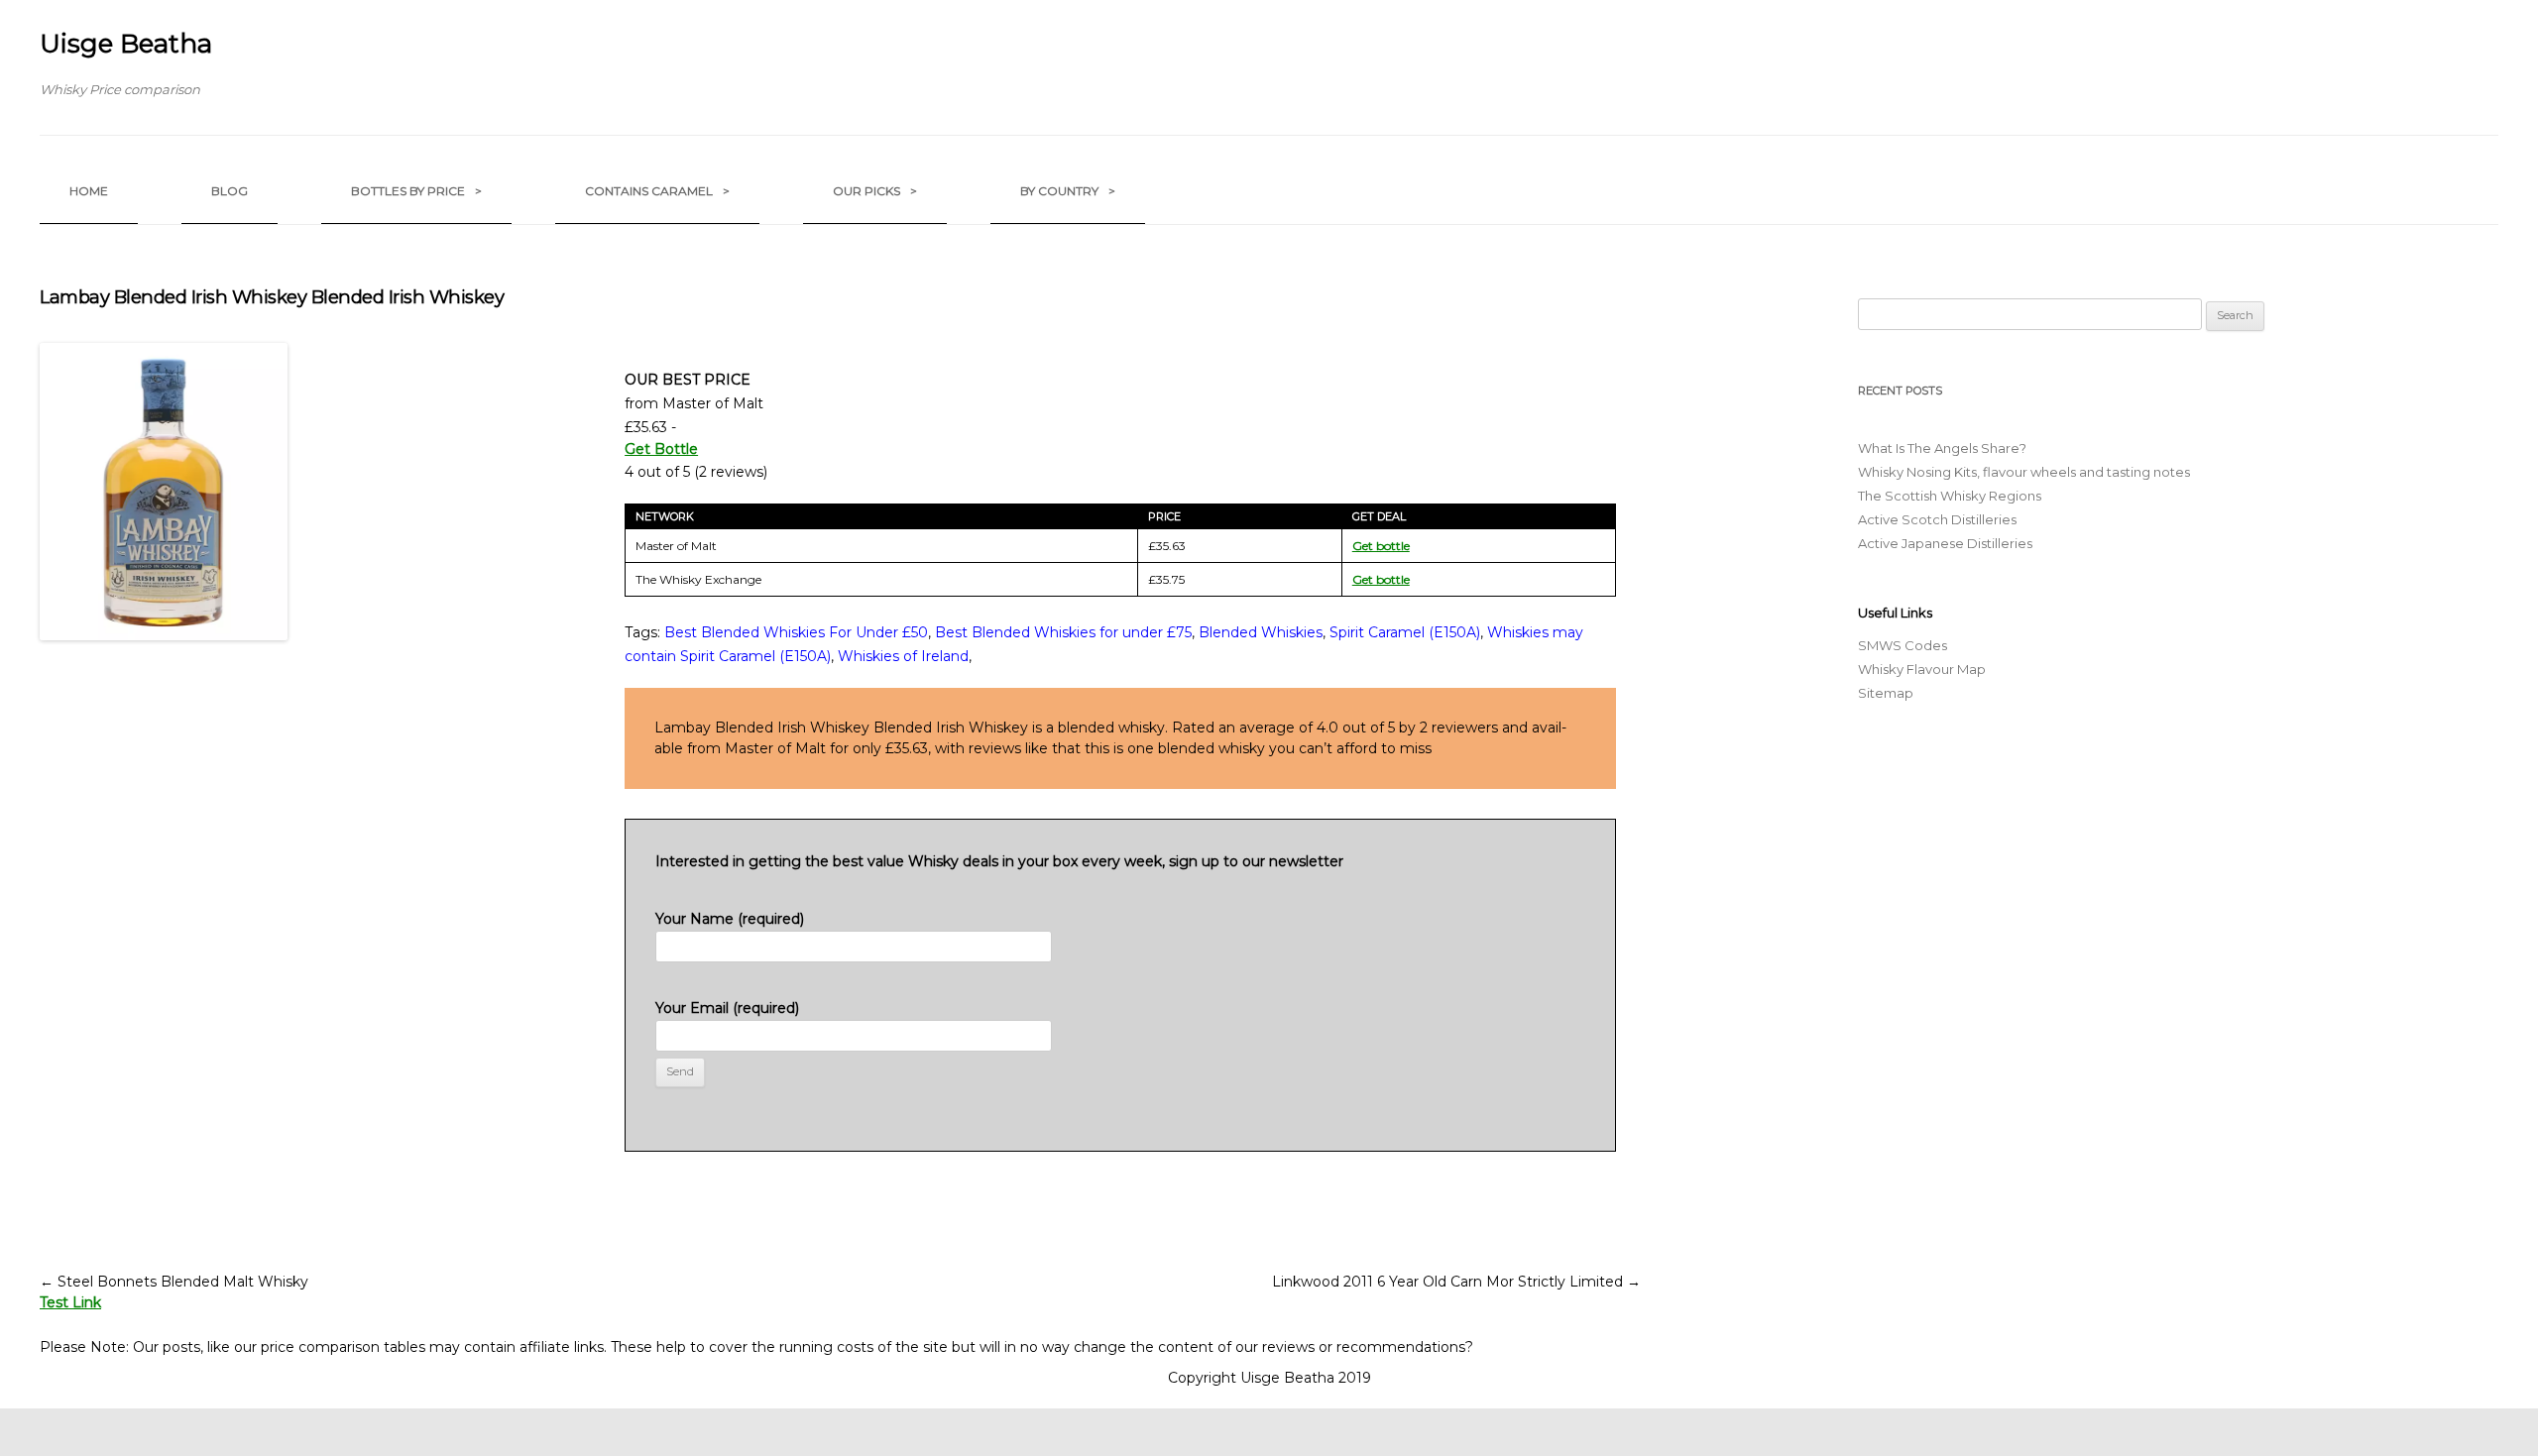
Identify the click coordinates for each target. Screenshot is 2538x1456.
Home (89, 191)
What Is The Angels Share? (1942, 448)
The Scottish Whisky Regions (1950, 496)
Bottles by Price (416, 191)
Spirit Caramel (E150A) (1405, 632)
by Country (1068, 191)
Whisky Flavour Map (1922, 669)
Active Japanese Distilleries (1945, 543)
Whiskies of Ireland (903, 656)
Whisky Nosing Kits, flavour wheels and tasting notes (2024, 472)
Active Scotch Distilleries (1937, 519)
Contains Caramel (657, 191)
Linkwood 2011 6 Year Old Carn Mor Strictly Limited (1456, 1282)
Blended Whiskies (1261, 632)
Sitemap (1886, 693)
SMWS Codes (1903, 645)
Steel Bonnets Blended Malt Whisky (174, 1282)
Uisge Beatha (126, 44)
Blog (230, 191)
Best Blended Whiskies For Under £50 (796, 632)
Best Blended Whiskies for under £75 (1063, 632)
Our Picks (875, 191)
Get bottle (1381, 546)
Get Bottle (661, 449)
